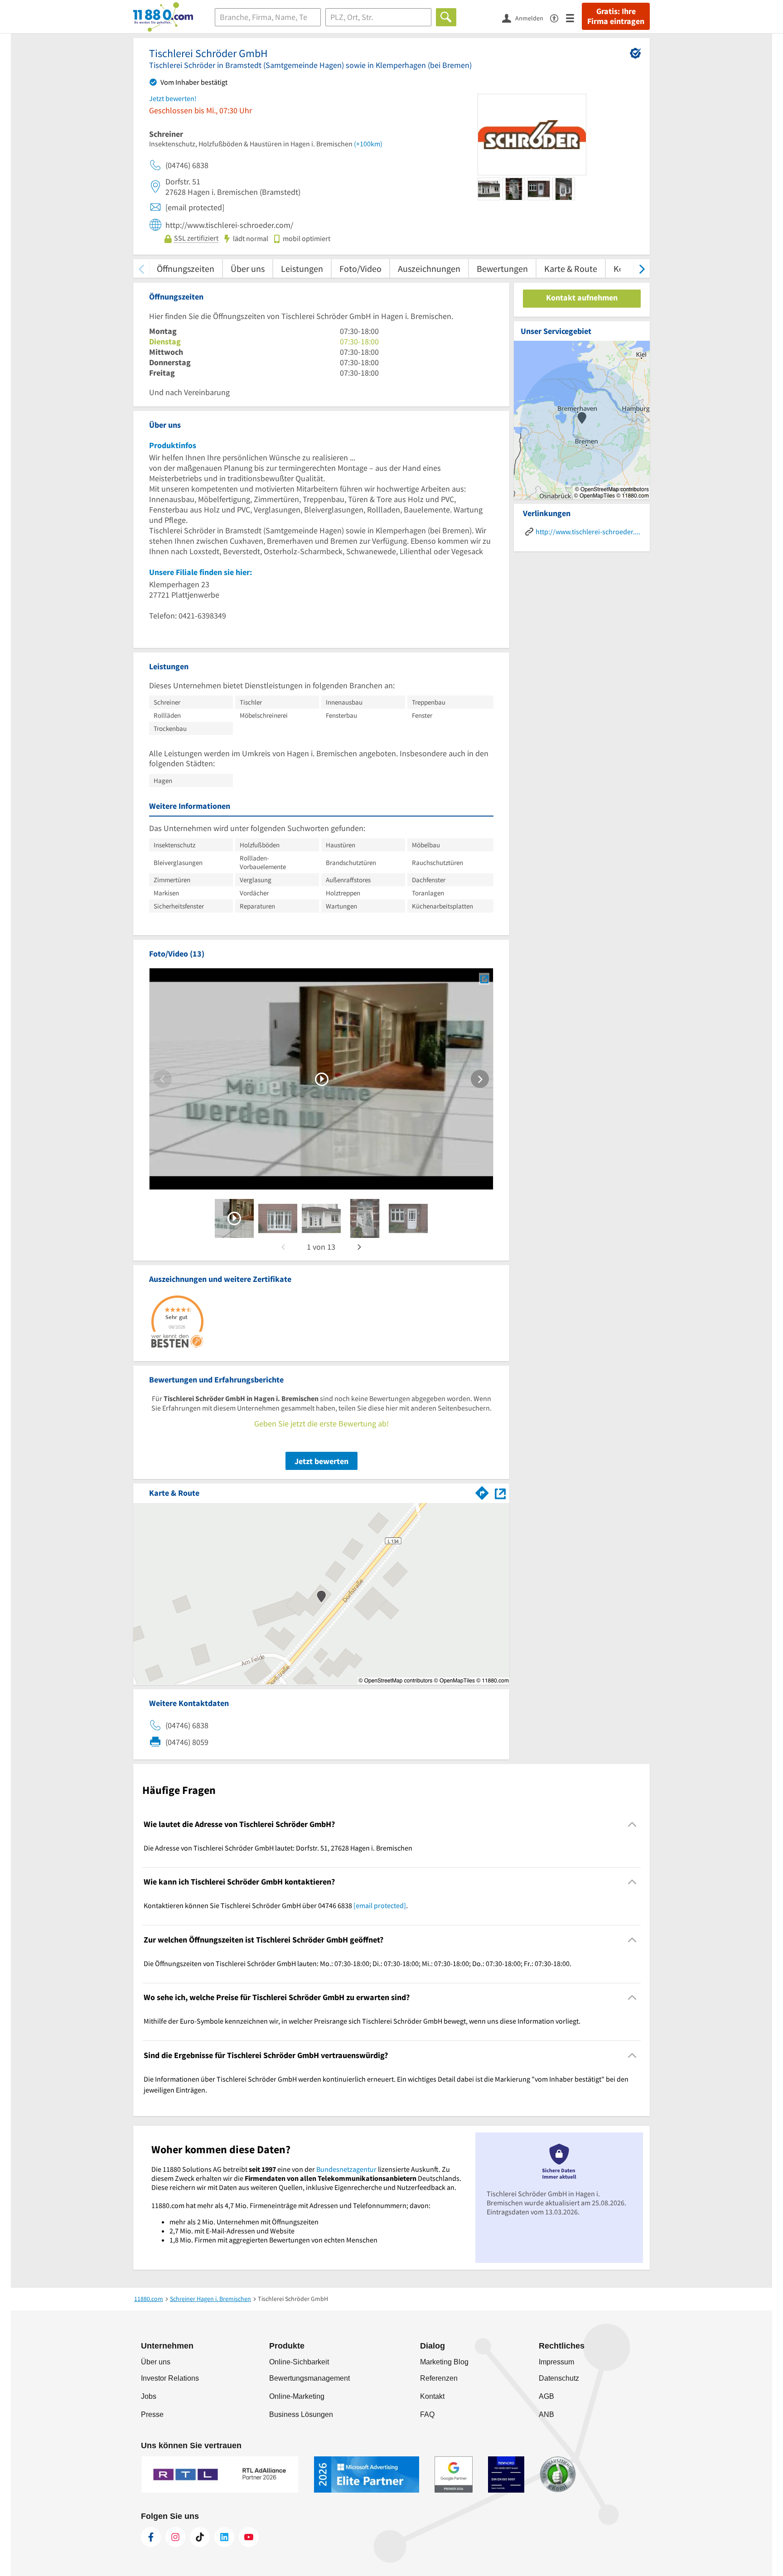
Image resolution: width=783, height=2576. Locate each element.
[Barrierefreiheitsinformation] (558, 17)
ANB (546, 2414)
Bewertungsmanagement (309, 2378)
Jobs (149, 2396)
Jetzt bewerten (321, 1461)
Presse (152, 2414)
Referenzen (439, 2378)
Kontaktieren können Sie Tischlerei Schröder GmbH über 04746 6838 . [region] (276, 1905)
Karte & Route (571, 268)
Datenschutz (559, 2378)
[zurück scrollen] (141, 268)
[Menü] (574, 17)
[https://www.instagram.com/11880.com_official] (175, 2537)
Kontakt (432, 2396)
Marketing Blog (444, 2362)
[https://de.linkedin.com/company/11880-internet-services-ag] (224, 2537)
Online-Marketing (297, 2396)
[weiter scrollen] (642, 268)
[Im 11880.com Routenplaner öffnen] (482, 1491)
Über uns (248, 268)
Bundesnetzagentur (346, 2169)
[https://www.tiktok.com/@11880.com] (200, 2537)
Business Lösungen (301, 2414)
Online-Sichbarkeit (299, 2362)
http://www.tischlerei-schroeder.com (588, 532)
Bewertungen (502, 268)
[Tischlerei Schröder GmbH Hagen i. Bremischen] (484, 979)
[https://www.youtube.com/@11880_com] (249, 2537)
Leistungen (302, 268)
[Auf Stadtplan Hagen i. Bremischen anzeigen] (500, 1492)
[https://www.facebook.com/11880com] (151, 2537)
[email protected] (380, 1905)
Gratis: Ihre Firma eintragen (616, 16)
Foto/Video (360, 268)
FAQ (427, 2414)
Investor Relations (170, 2378)
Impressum (556, 2362)
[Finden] (446, 17)
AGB (546, 2396)
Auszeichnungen (429, 268)
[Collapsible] (632, 1824)
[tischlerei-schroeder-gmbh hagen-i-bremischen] (234, 1218)
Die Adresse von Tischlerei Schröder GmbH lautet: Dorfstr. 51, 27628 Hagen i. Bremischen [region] (278, 1848)
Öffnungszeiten (186, 268)
